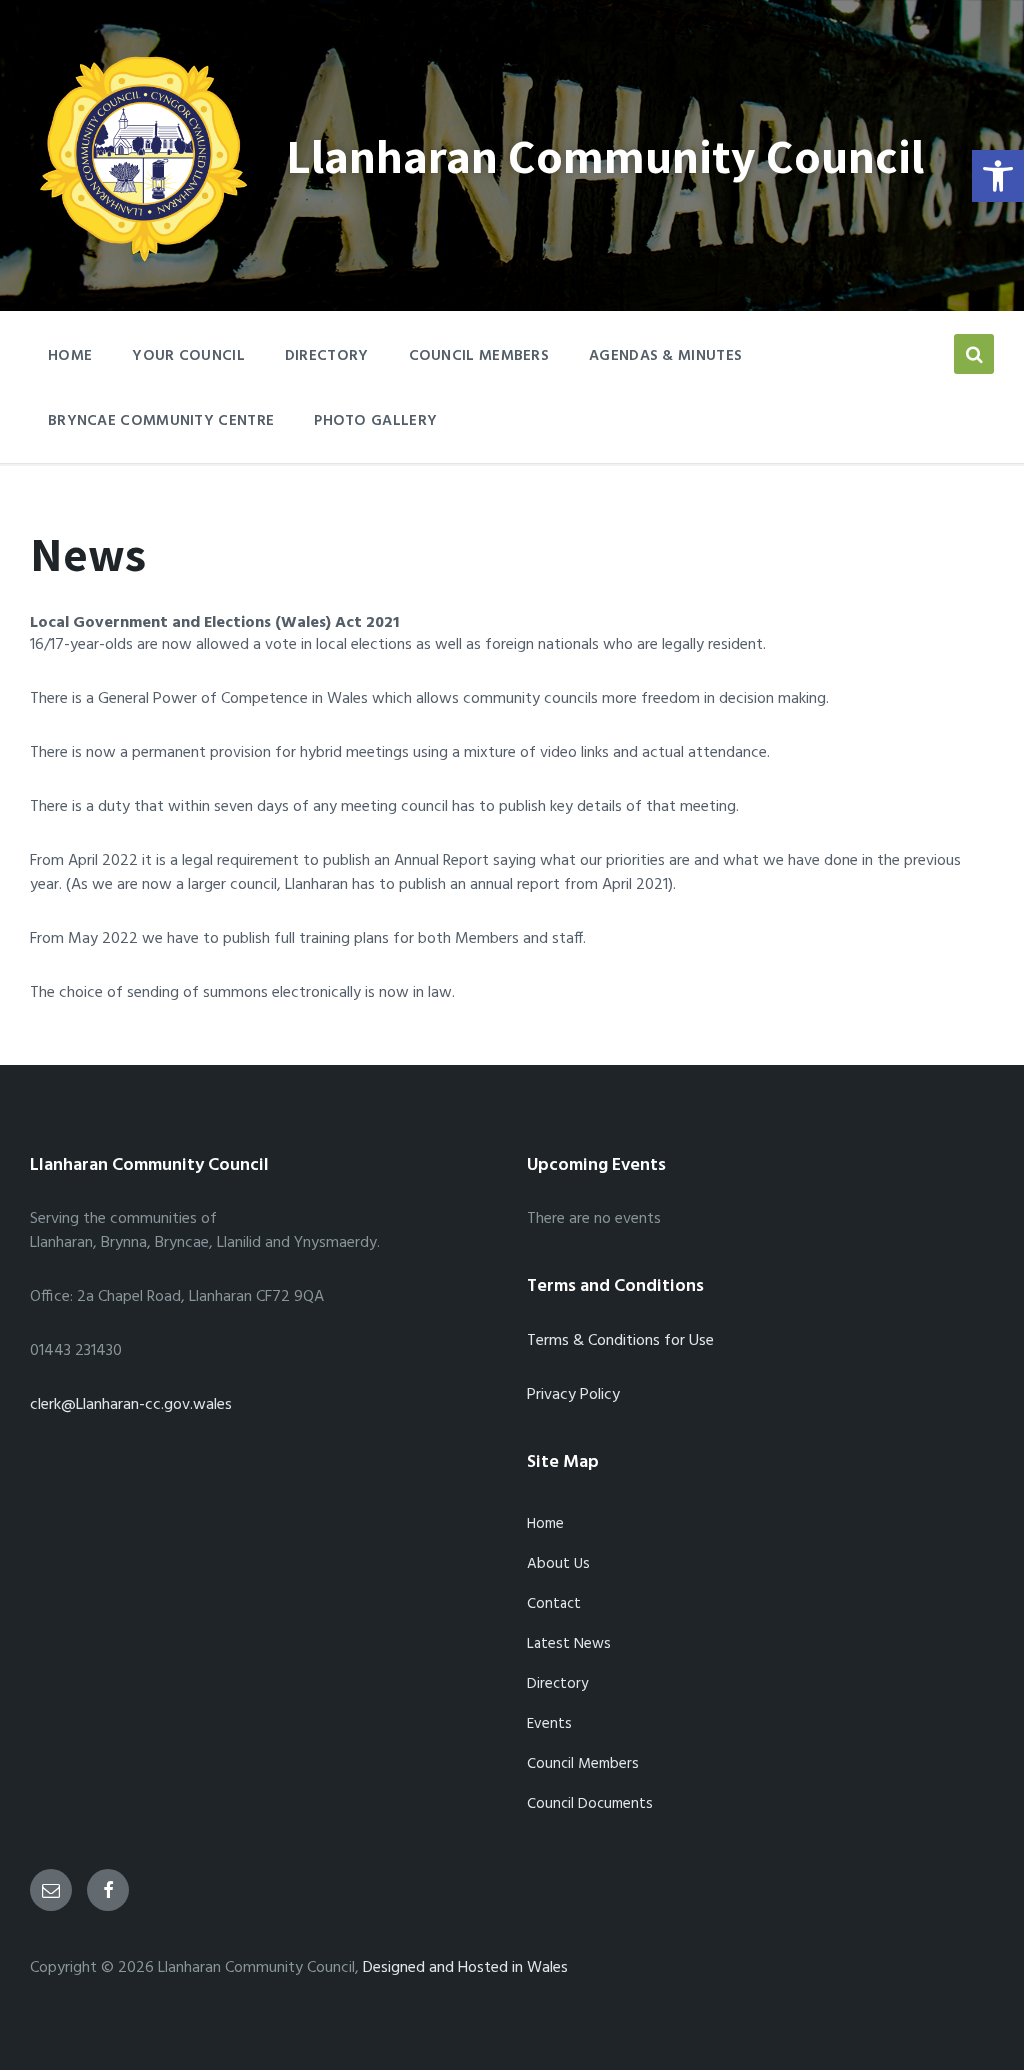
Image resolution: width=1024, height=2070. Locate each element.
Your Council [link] (188, 356)
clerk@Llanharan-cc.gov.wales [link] (131, 1405)
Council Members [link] (479, 356)
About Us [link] (558, 1564)
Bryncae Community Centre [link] (161, 421)
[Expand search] (974, 354)
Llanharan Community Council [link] (605, 155)
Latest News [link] (569, 1644)
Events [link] (549, 1724)
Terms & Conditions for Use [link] (620, 1341)
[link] (998, 176)
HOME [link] (70, 356)
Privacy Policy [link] (573, 1395)
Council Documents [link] (590, 1804)
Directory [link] (327, 356)
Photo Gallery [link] (375, 421)
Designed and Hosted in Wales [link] (465, 1968)
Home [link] (545, 1524)
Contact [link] (554, 1604)
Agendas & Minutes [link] (665, 356)
